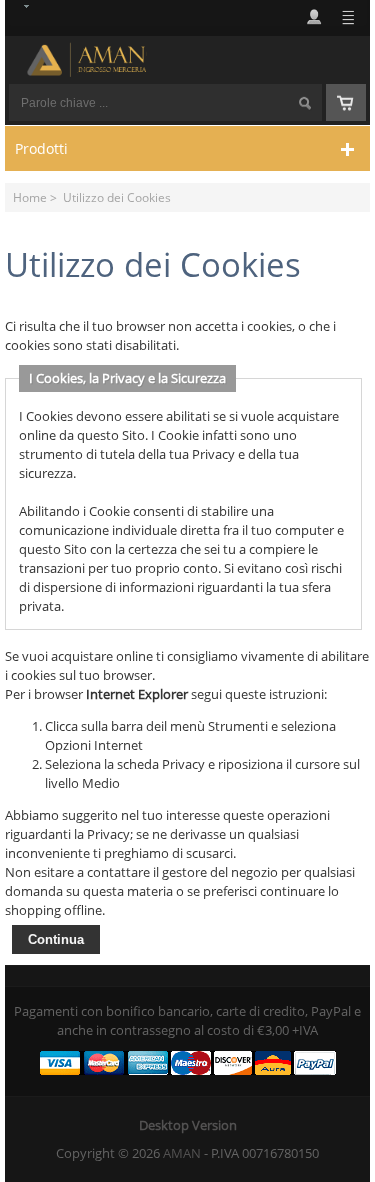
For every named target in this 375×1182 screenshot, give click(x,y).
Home (30, 197)
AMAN (182, 1153)
